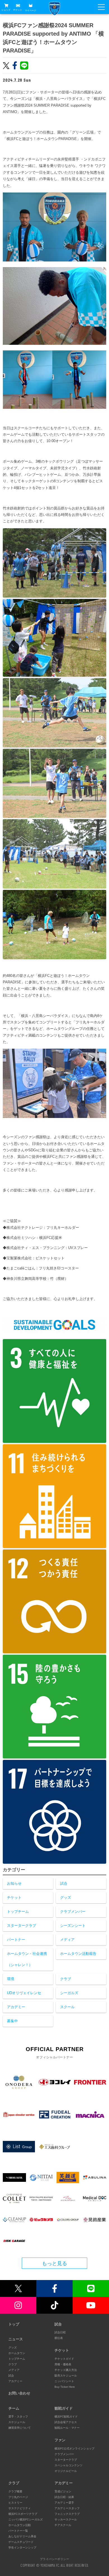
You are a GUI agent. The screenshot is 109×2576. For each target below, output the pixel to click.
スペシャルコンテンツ (68, 2465)
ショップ (6, 10)
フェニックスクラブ (67, 2514)
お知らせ (14, 1883)
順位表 (59, 2338)
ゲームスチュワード (21, 2542)
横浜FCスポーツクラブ (23, 2514)
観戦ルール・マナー (67, 2428)
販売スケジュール (66, 2376)
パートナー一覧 (18, 2531)
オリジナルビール (66, 2471)
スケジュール (17, 2422)
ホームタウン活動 (20, 2525)
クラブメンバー (73, 1912)
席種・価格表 (63, 2364)
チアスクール (63, 2525)
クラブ (66, 1979)
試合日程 (60, 2332)
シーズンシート (73, 1926)
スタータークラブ (22, 1926)
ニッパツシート (64, 2381)
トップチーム (18, 1912)
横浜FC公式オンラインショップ (74, 2448)
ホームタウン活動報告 (78, 1954)
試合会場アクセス (66, 2422)
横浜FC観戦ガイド (66, 2417)
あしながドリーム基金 (22, 2536)
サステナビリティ (20, 2508)
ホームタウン (17, 2353)
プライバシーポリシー (54, 2559)
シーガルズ (69, 1993)
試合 (64, 1883)
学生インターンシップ (22, 2548)
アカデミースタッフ (67, 2508)
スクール (67, 2007)
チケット (18, 10)
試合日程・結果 (64, 2497)
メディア (67, 1940)
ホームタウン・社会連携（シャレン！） (27, 1959)
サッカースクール (66, 2519)
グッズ (66, 1897)
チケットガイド (64, 2359)
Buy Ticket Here (65, 2387)
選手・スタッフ (18, 2417)
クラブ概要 (15, 2491)
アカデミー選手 (64, 2503)
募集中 (12, 2021)
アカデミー (16, 2007)
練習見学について (20, 2428)
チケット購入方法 (66, 2370)
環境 (11, 1979)
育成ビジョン (63, 2491)
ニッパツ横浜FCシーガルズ (26, 2519)
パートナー (16, 1940)
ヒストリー (15, 2503)
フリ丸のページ (18, 2497)
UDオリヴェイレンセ (24, 1993)
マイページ (30, 10)
